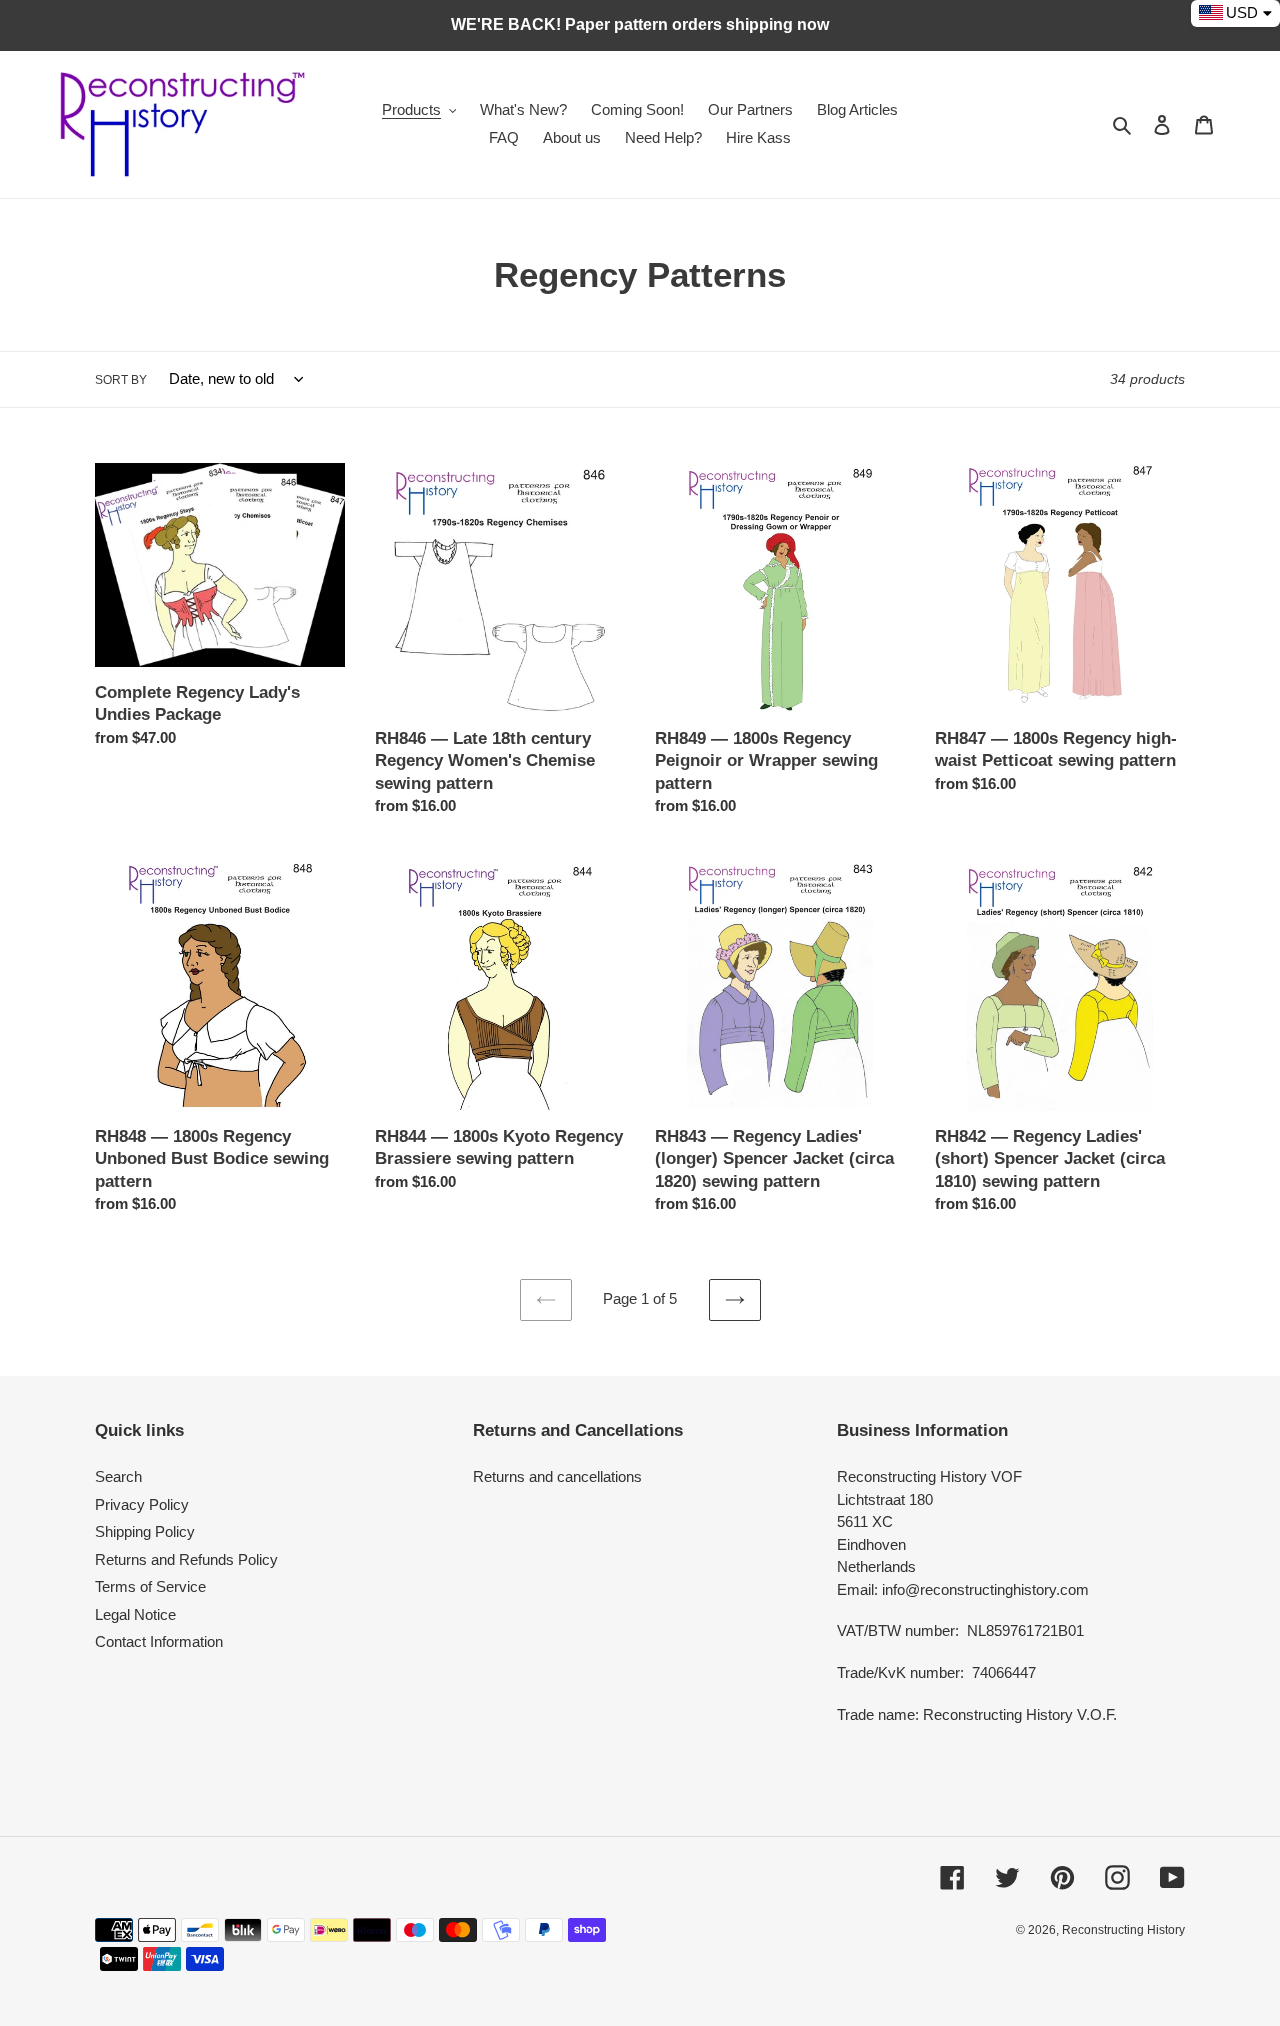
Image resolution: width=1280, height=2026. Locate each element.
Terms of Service (150, 1586)
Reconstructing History (1123, 1930)
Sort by (121, 380)
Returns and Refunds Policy (186, 1559)
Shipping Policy (145, 1531)
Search (118, 1476)
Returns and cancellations (557, 1476)
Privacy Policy (142, 1504)
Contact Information (159, 1641)
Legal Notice (135, 1614)
